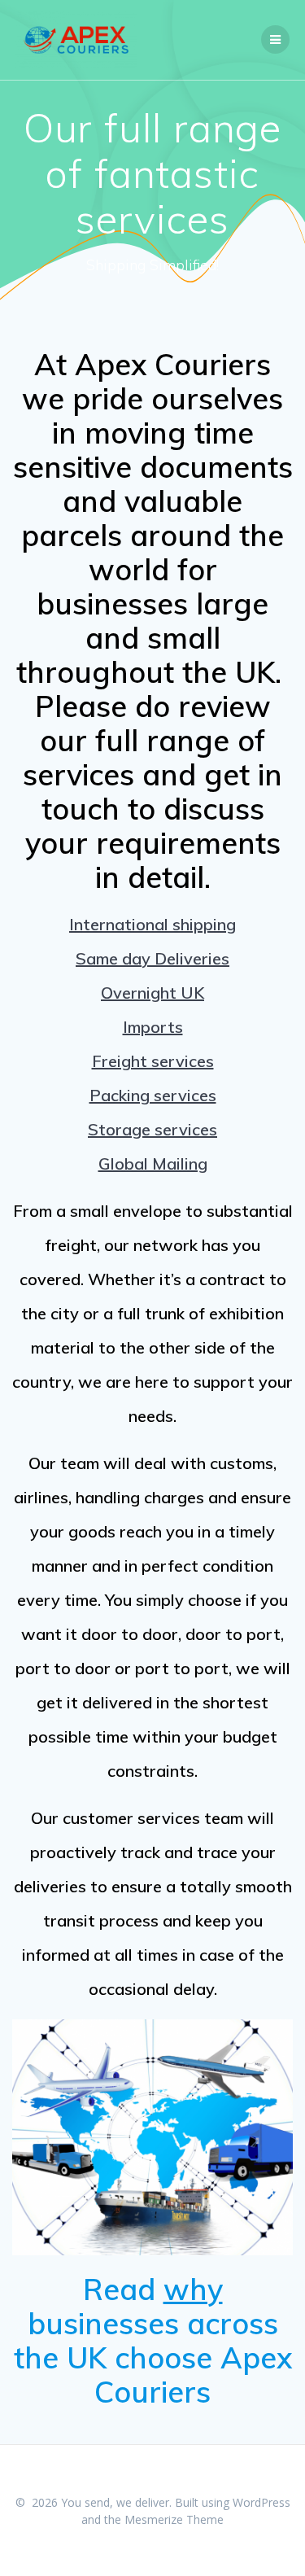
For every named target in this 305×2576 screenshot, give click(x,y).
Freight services (153, 1061)
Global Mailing (153, 1163)
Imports (153, 1027)
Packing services (153, 1095)
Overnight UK (152, 993)
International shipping (152, 924)
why (193, 2289)
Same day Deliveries (152, 958)
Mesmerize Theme (174, 2519)
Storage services (152, 1129)
